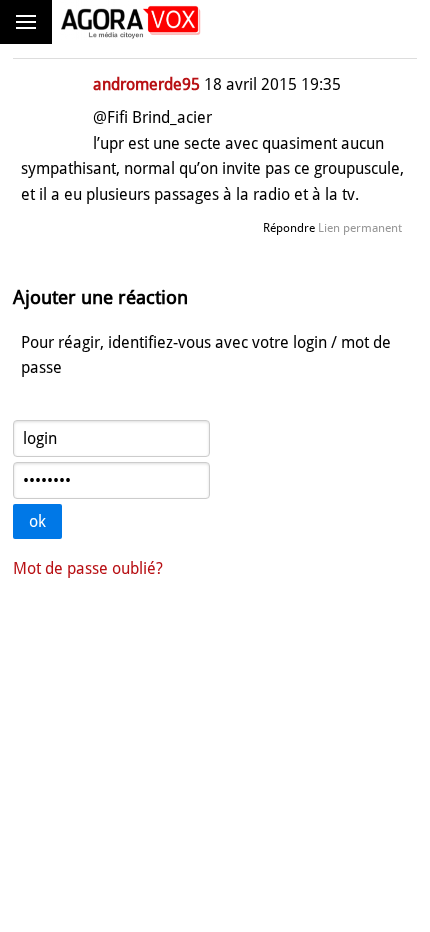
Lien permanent (360, 228)
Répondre (289, 228)
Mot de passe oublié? (88, 568)
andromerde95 (146, 84)
